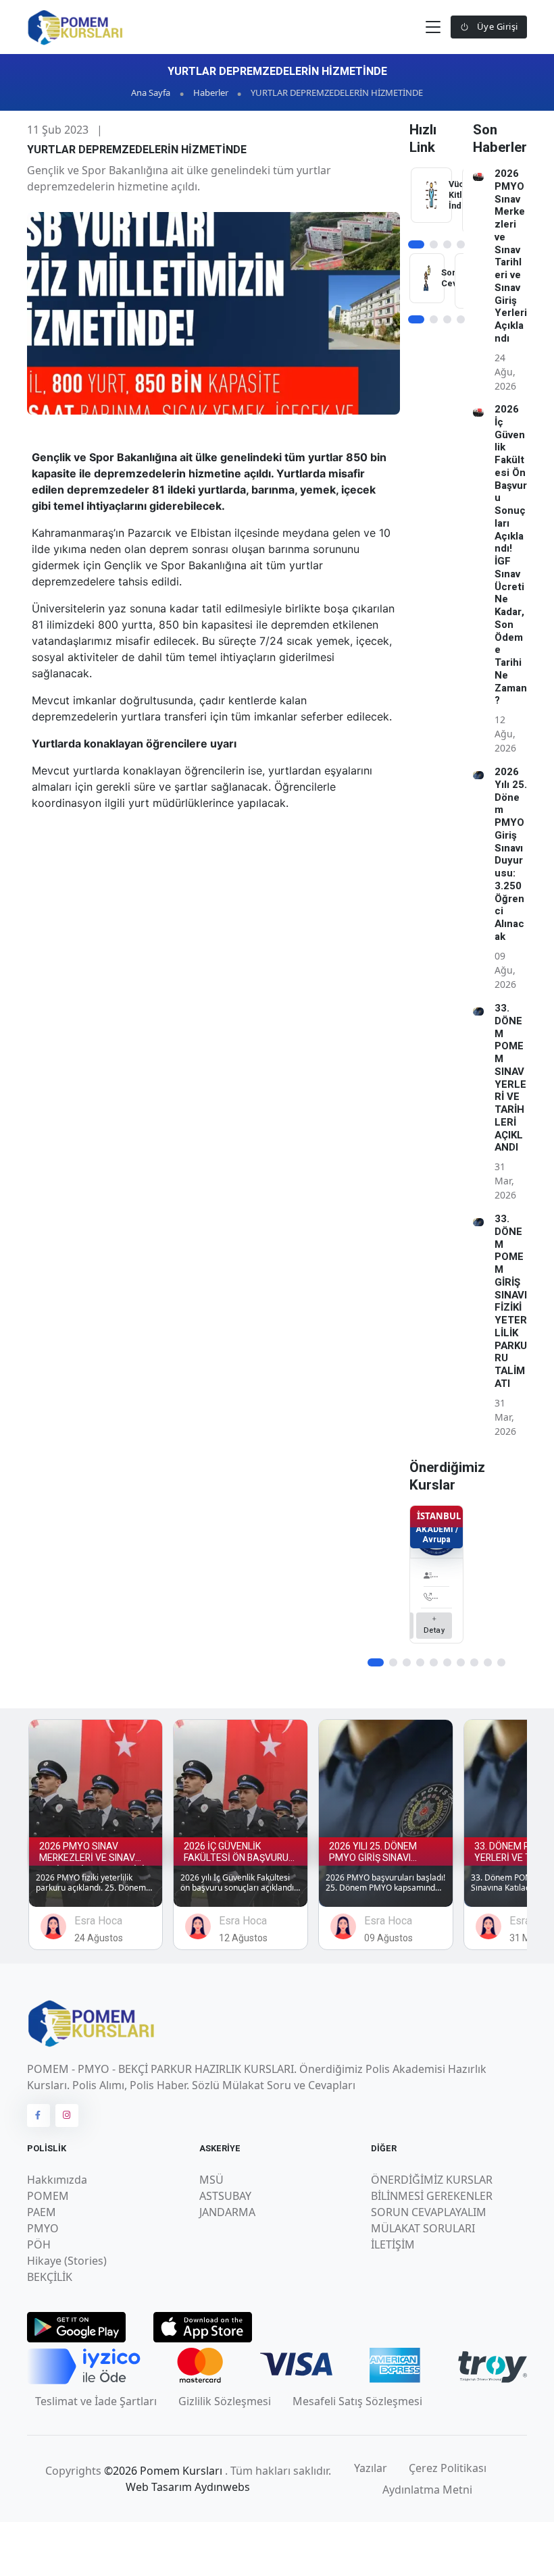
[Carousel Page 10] (501, 1662)
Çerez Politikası (448, 2468)
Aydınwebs (222, 2487)
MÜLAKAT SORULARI (423, 2228)
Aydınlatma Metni (427, 2490)
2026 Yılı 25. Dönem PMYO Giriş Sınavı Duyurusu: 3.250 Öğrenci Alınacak (511, 854)
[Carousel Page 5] (434, 1662)
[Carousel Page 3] (447, 244)
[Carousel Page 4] (461, 244)
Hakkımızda (57, 2180)
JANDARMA (227, 2212)
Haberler (211, 93)
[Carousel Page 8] (474, 1662)
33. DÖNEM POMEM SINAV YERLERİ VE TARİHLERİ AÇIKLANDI (510, 1078)
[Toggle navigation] (433, 27)
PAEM (42, 2212)
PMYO (43, 2228)
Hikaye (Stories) (67, 2261)
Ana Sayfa (151, 93)
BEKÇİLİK (50, 2277)
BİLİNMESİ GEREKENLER (432, 2196)
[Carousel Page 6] (447, 1662)
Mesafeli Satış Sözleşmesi (357, 2401)
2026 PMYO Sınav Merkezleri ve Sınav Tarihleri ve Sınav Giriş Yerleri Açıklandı (511, 256)
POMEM (48, 2196)
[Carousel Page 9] (488, 1662)
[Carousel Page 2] (434, 244)
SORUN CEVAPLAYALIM (429, 2212)
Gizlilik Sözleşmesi (225, 2401)
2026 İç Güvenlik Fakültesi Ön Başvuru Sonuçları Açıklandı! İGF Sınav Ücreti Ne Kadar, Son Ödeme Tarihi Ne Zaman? (511, 555)
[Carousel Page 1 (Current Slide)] (416, 244)
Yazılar (371, 2468)
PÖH (39, 2244)
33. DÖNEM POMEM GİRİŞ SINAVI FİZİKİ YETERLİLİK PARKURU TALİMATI (511, 1301)
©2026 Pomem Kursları (165, 2471)
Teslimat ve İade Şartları (96, 2401)
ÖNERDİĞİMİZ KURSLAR (432, 2180)
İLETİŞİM (393, 2244)
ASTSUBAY (225, 2196)
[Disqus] (213, 1010)
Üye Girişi (496, 26)
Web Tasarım (160, 2487)
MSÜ (211, 2180)
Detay (434, 1630)
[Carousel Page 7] (461, 1662)
